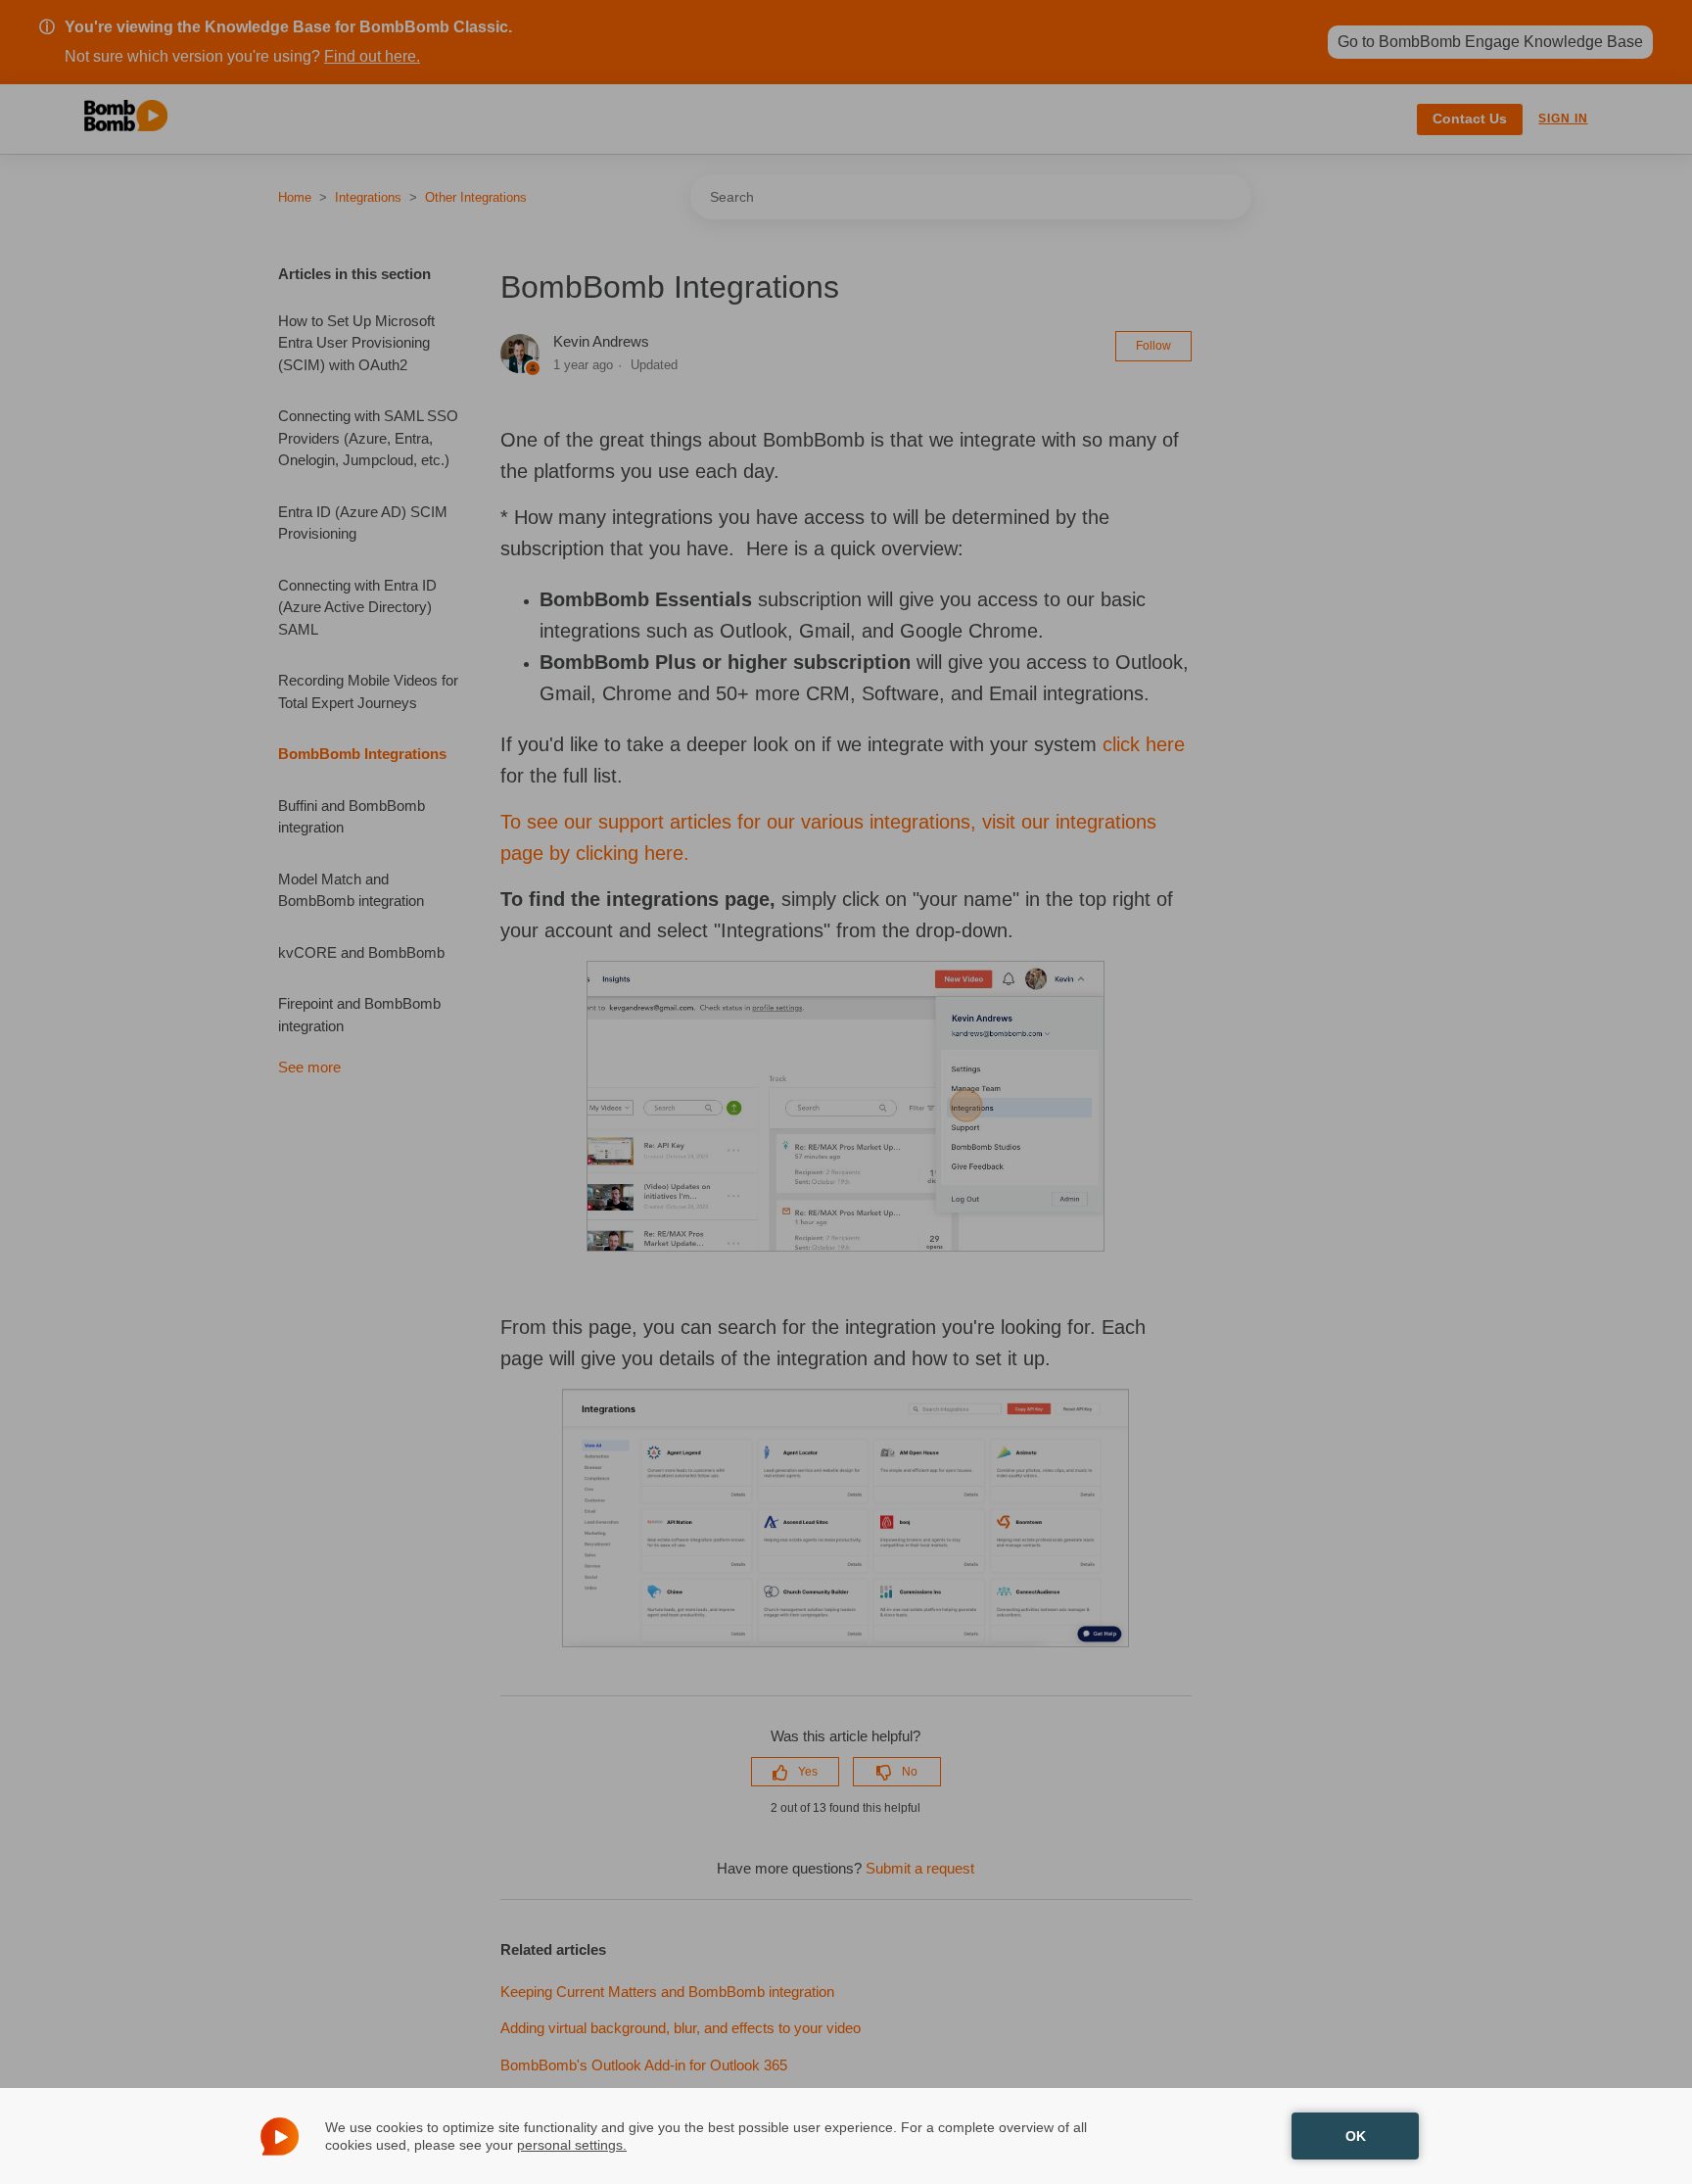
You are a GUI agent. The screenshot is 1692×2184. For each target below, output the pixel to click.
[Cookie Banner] (846, 2136)
